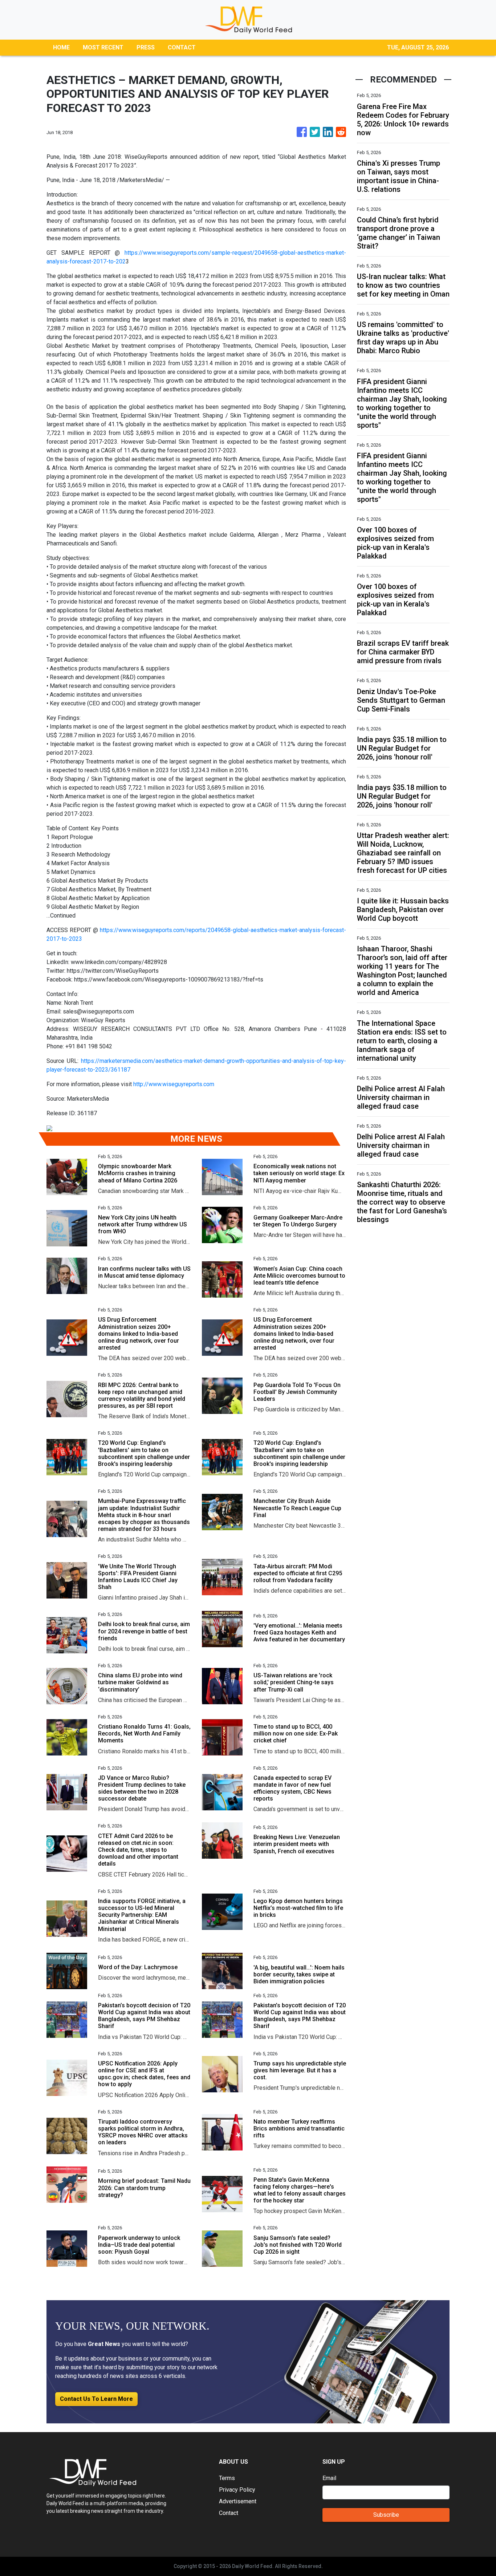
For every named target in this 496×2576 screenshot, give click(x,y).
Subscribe (386, 2515)
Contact (229, 2513)
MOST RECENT (103, 47)
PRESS (146, 47)
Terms (227, 2478)
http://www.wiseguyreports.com (174, 1084)
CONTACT (182, 47)
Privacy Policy (237, 2490)
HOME (61, 47)
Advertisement (238, 2501)
